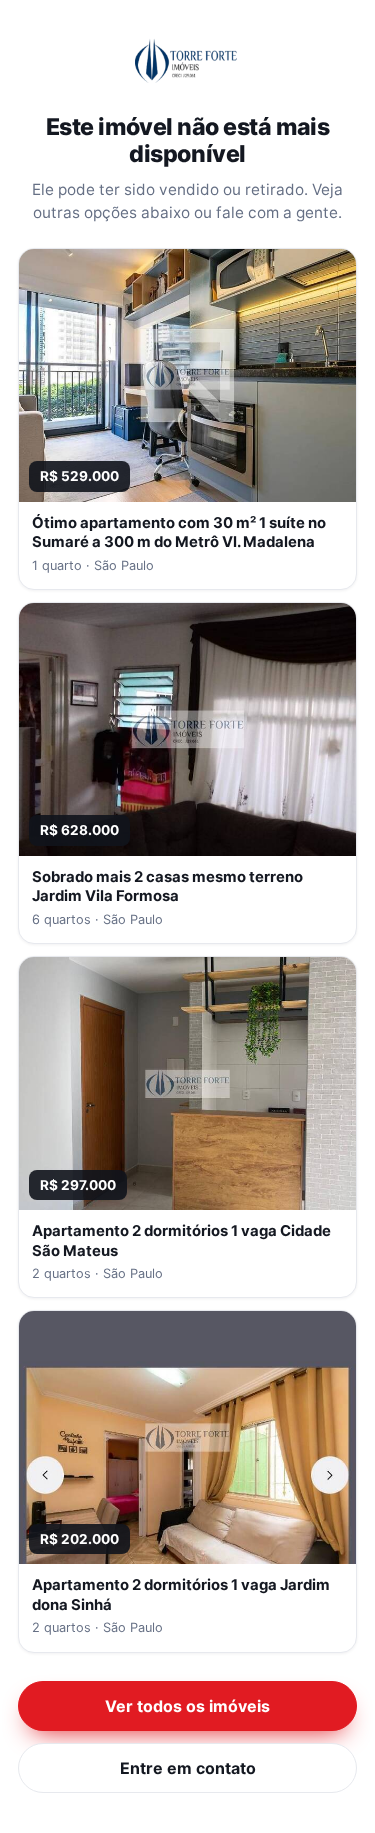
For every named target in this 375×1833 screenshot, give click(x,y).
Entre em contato (188, 1768)
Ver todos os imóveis (187, 1706)
